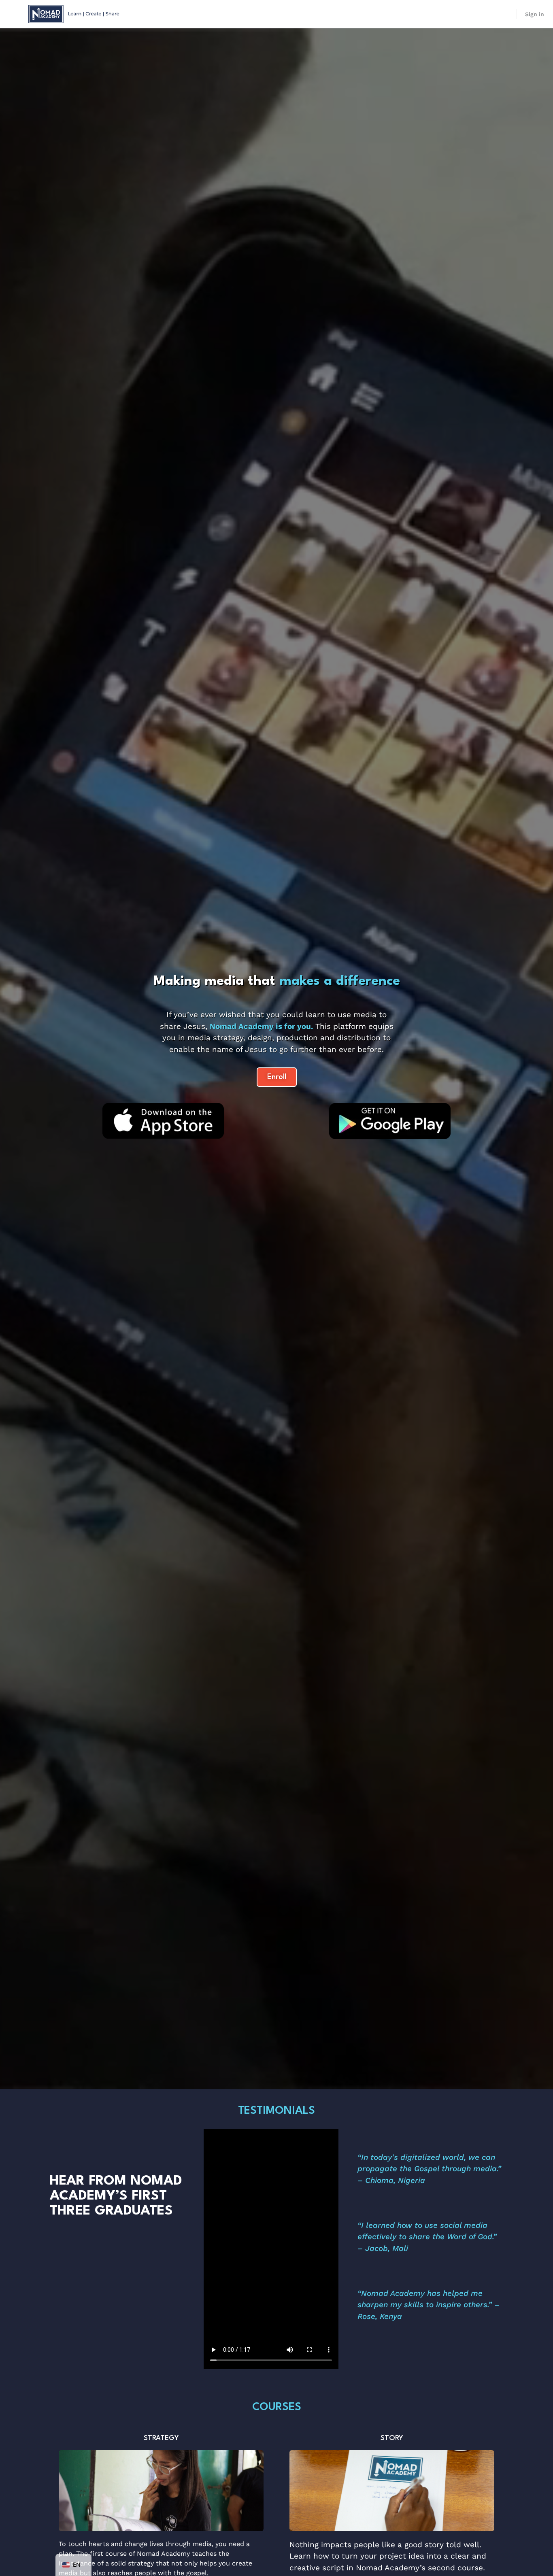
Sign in (535, 14)
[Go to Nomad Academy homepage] (75, 13)
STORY (392, 2438)
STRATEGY (161, 2438)
